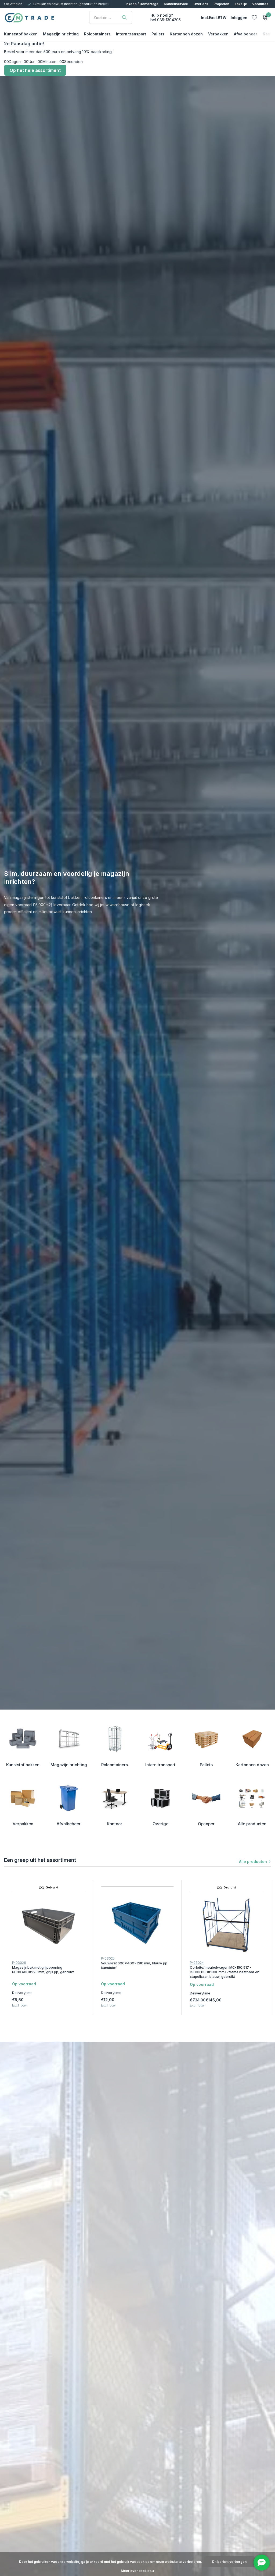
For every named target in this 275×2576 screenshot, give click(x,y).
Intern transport (131, 34)
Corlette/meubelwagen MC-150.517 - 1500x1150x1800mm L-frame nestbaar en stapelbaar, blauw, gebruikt (225, 1972)
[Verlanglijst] (254, 17)
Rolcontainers (97, 34)
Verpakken (218, 34)
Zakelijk (241, 4)
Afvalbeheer (246, 34)
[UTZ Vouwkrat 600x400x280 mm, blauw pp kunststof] (137, 1921)
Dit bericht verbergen (229, 2562)
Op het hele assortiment (35, 70)
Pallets (158, 34)
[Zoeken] (124, 17)
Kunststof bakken (21, 34)
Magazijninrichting (61, 34)
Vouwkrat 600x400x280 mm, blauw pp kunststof (134, 1965)
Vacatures (260, 4)
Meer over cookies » (138, 2571)
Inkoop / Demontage (142, 4)
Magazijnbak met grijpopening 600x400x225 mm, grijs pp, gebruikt (43, 1970)
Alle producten (253, 1862)
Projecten (221, 4)
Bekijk (79, 2013)
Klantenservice (176, 4)
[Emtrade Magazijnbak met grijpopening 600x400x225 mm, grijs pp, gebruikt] (48, 1925)
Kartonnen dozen (186, 34)
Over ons (201, 4)
